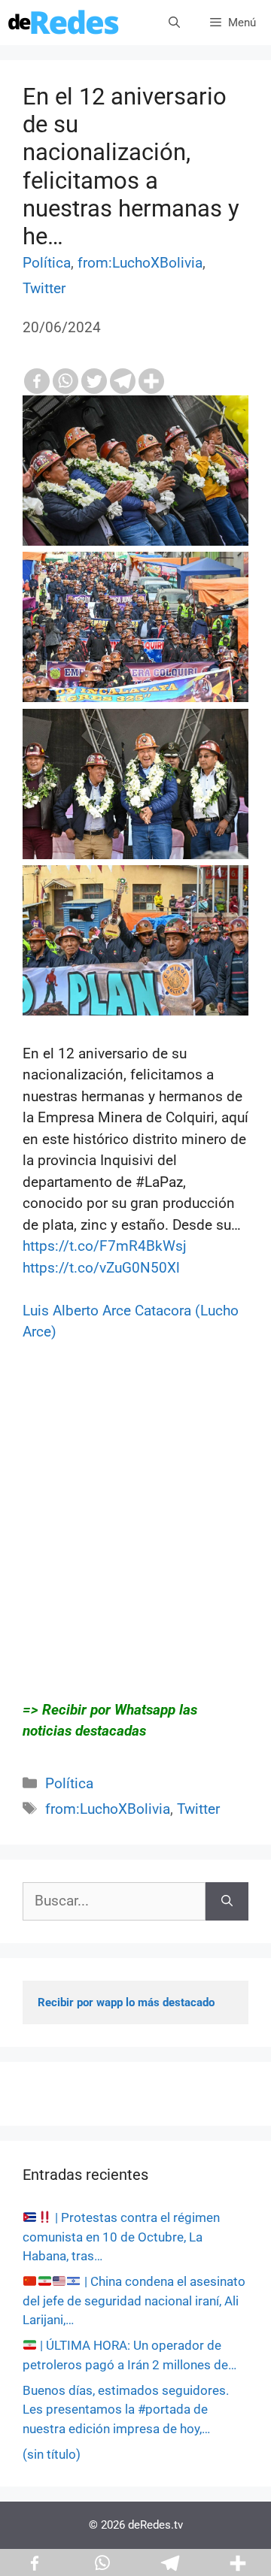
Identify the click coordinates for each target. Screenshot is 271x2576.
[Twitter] (94, 381)
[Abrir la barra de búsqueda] (174, 23)
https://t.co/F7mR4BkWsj (105, 1246)
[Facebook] (37, 381)
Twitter (44, 288)
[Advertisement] (135, 1542)
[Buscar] (227, 1901)
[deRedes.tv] (64, 23)
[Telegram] (123, 381)
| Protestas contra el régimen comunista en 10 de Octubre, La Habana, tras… (121, 2237)
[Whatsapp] (65, 381)
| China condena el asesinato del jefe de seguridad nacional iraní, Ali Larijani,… (134, 2301)
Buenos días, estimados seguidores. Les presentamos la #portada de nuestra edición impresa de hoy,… (126, 2410)
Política (47, 263)
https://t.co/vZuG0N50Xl (101, 1268)
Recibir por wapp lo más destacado (126, 2002)
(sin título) (52, 2454)
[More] (151, 381)
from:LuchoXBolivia (140, 263)
